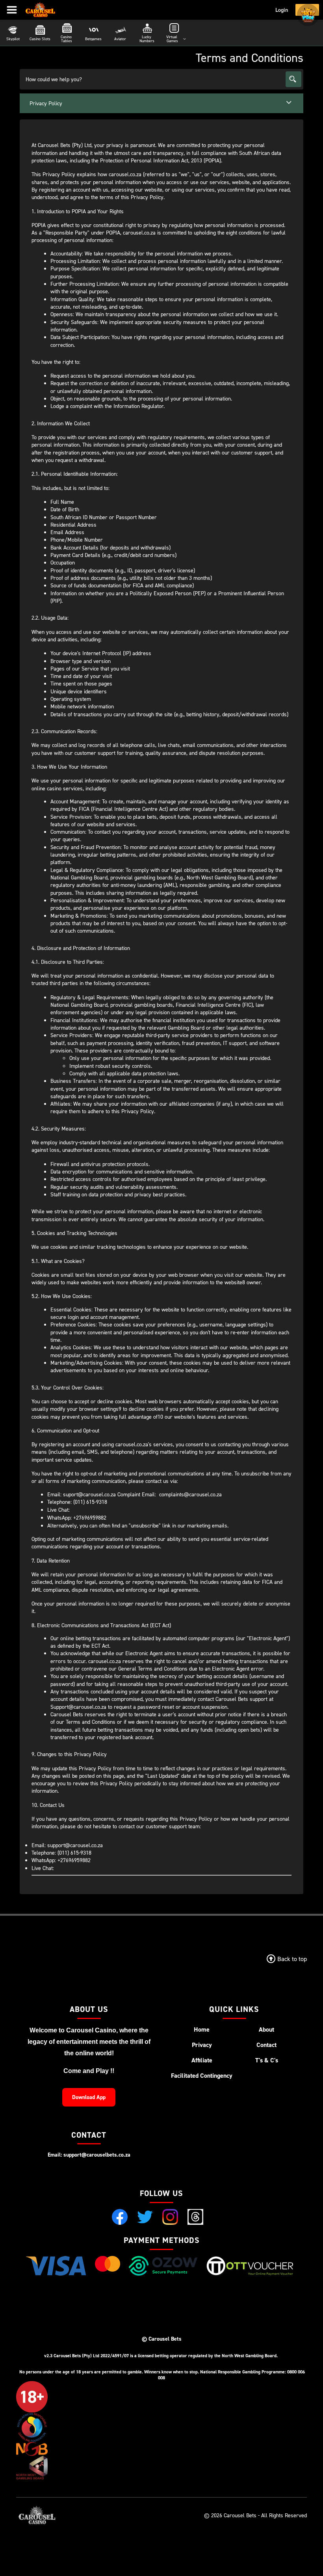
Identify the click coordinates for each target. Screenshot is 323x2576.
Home (202, 2029)
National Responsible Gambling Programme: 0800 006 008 (231, 2375)
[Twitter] (145, 2217)
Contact (266, 2045)
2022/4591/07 (115, 2355)
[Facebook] (120, 2217)
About (266, 2029)
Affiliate (202, 2060)
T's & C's (267, 2060)
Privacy (202, 2045)
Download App (89, 2097)
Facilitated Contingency (202, 2076)
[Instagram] (170, 2217)
